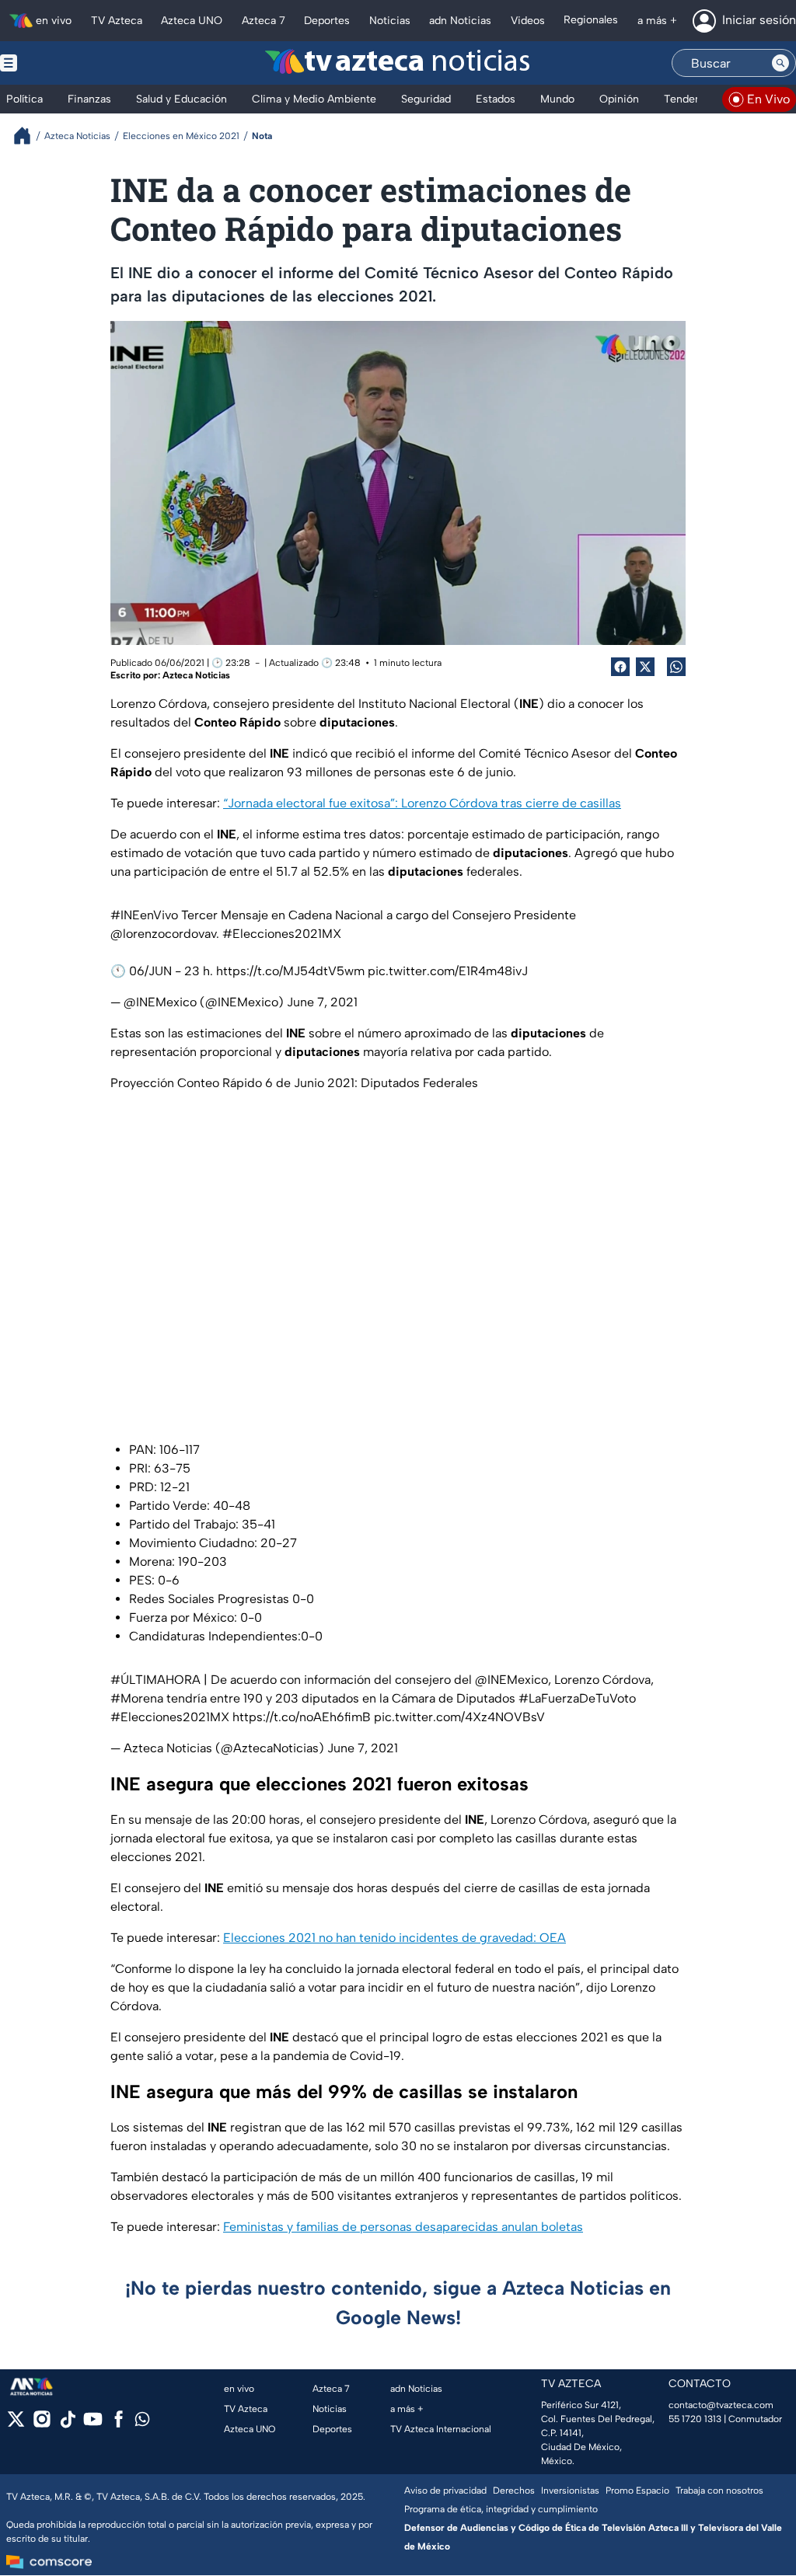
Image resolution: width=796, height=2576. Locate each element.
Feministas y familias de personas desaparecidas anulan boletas (403, 2227)
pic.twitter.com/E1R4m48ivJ (448, 971)
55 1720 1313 (695, 2419)
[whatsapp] (142, 2423)
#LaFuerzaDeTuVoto (577, 1698)
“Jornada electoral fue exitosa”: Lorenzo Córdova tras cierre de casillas (422, 803)
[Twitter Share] (645, 667)
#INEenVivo (144, 915)
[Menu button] (62, 63)
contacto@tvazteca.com (721, 2405)
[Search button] (780, 63)
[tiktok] (67, 2424)
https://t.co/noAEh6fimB (302, 1717)
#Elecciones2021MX (282, 934)
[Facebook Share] (620, 667)
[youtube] (93, 2424)
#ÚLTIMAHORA (155, 1680)
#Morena (137, 1698)
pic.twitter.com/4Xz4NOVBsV (459, 1717)
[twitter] (16, 2424)
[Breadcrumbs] (28, 136)
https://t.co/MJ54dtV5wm (290, 971)
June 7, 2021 (322, 1002)
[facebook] (119, 2424)
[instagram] (42, 2424)
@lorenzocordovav (163, 934)
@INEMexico (511, 1680)
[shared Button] (676, 667)
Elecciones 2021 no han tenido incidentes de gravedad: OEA (395, 1938)
